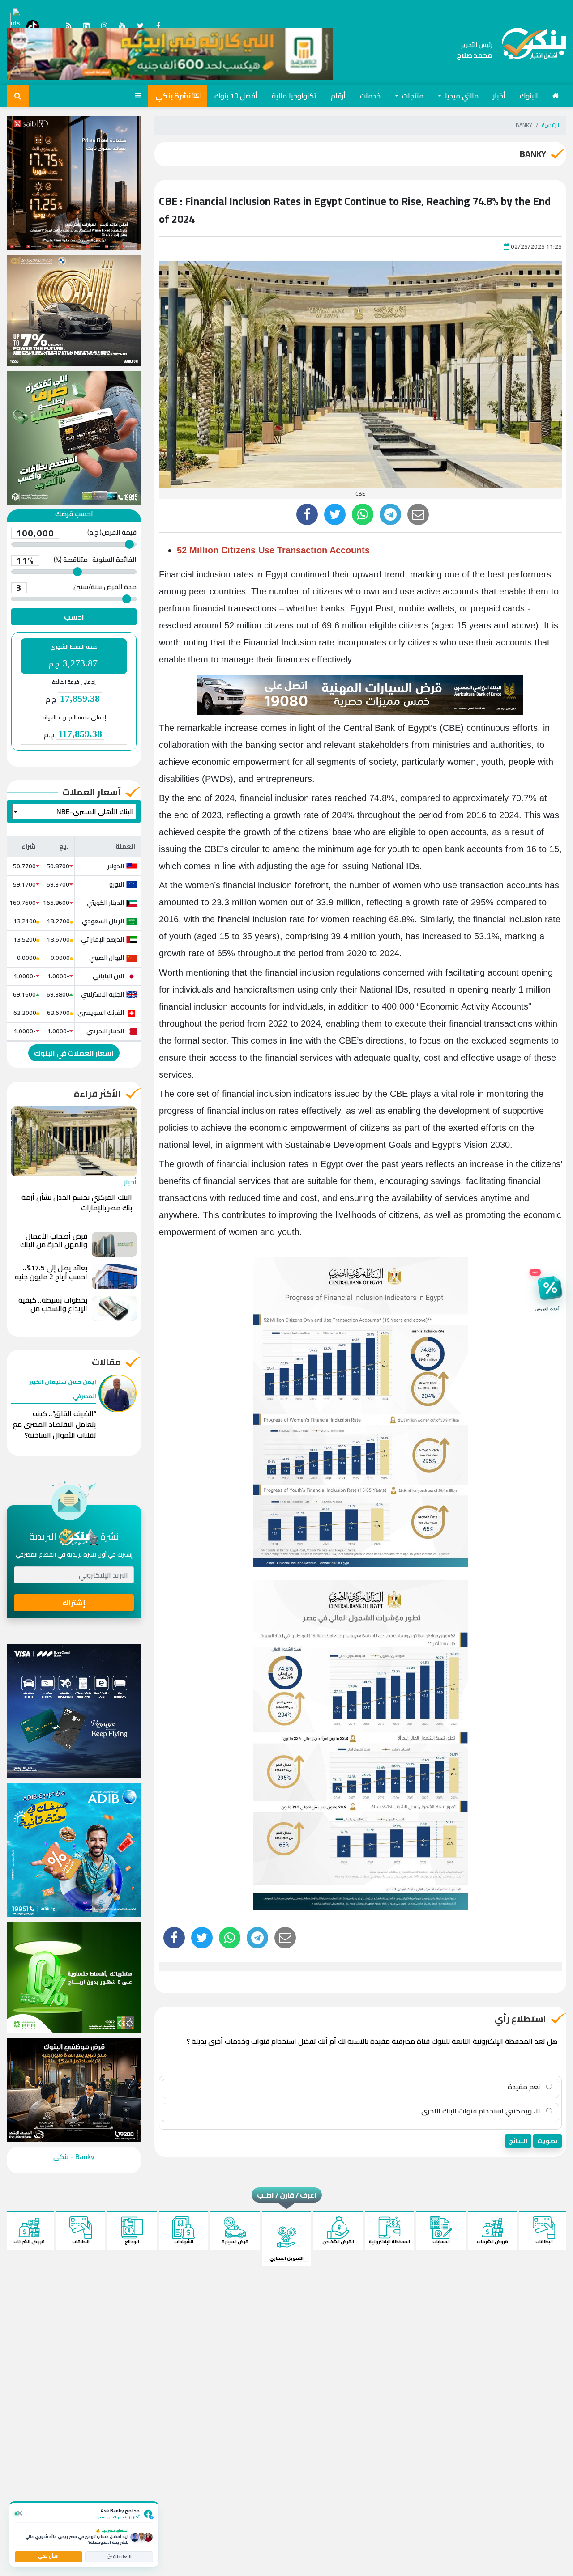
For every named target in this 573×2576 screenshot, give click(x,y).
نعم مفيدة (525, 2087)
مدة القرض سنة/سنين (76, 588)
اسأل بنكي (48, 2556)
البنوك (529, 96)
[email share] (390, 514)
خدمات (370, 96)
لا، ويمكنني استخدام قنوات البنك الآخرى (481, 2111)
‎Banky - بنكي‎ (74, 2156)
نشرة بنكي (174, 96)
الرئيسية (550, 125)
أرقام (338, 96)
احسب (74, 617)
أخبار (499, 96)
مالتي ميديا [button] (461, 96)
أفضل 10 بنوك (236, 96)
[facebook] (307, 514)
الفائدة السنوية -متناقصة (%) (76, 560)
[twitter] (335, 514)
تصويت (547, 2141)
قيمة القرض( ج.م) (76, 533)
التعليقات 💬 (119, 2557)
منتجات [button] (412, 96)
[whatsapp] (363, 514)
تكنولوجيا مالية (294, 96)
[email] (418, 514)
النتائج (518, 2141)
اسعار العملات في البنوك (74, 1053)
